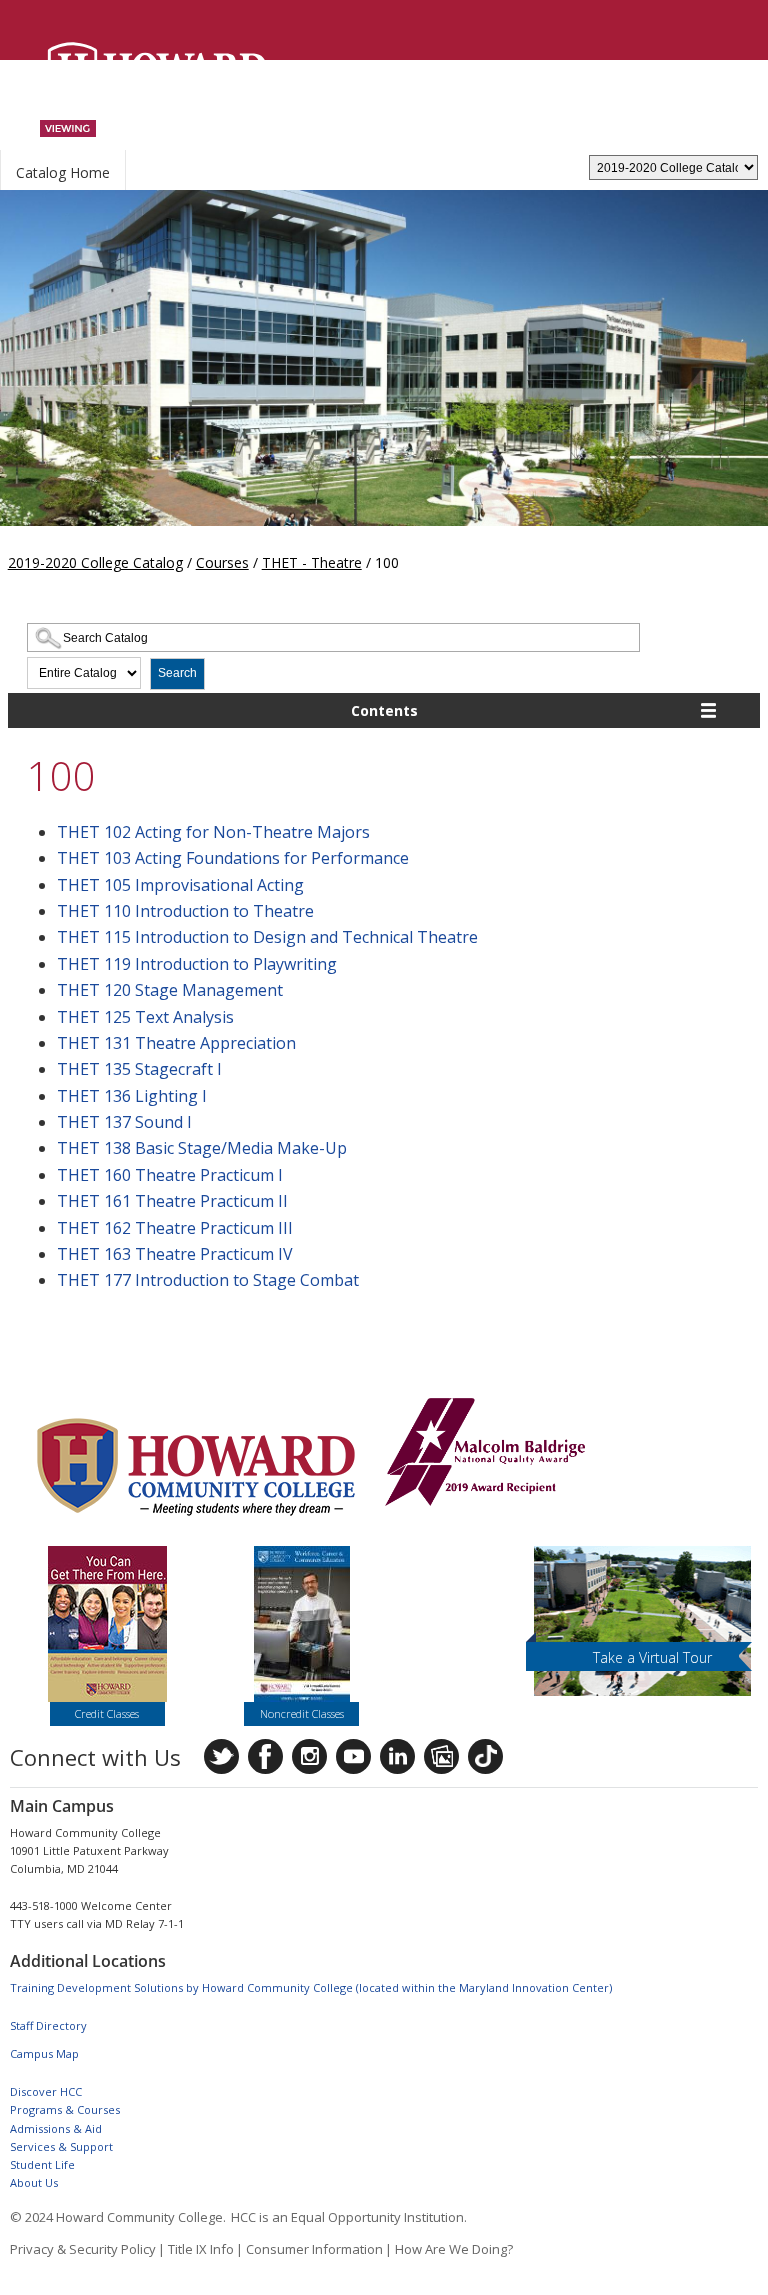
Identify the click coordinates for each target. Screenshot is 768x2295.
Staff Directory (48, 2025)
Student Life (42, 2164)
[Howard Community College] (157, 72)
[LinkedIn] (397, 1756)
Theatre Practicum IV (175, 1254)
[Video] (353, 1756)
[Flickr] (441, 1756)
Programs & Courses (65, 2109)
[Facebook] (265, 1756)
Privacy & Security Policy (83, 2249)
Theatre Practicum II (172, 1201)
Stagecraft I (139, 1069)
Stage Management (170, 990)
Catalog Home (63, 172)
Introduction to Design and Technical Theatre (267, 937)
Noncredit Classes (302, 1713)
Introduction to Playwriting (197, 964)
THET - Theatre (312, 562)
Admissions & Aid (56, 2128)
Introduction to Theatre (185, 911)
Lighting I (132, 1096)
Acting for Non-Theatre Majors (213, 832)
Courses (222, 562)
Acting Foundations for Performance (233, 858)
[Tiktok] (485, 1756)
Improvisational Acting (180, 885)
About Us (34, 2182)
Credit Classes (107, 1713)
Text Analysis (145, 1017)
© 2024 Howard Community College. (118, 2217)
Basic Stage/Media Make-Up (202, 1148)
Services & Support (61, 2146)
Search (177, 673)
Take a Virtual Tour (652, 1657)
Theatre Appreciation (176, 1043)
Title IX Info (201, 2249)
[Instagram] (309, 1756)
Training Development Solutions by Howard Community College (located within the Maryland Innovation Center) (311, 1987)
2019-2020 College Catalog (95, 562)
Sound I (124, 1122)
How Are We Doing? (454, 2249)
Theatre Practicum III (175, 1228)
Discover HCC (46, 2091)
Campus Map (44, 2053)
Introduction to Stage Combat (208, 1280)
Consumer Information (314, 2249)
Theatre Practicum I (170, 1175)
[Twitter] (221, 1756)
